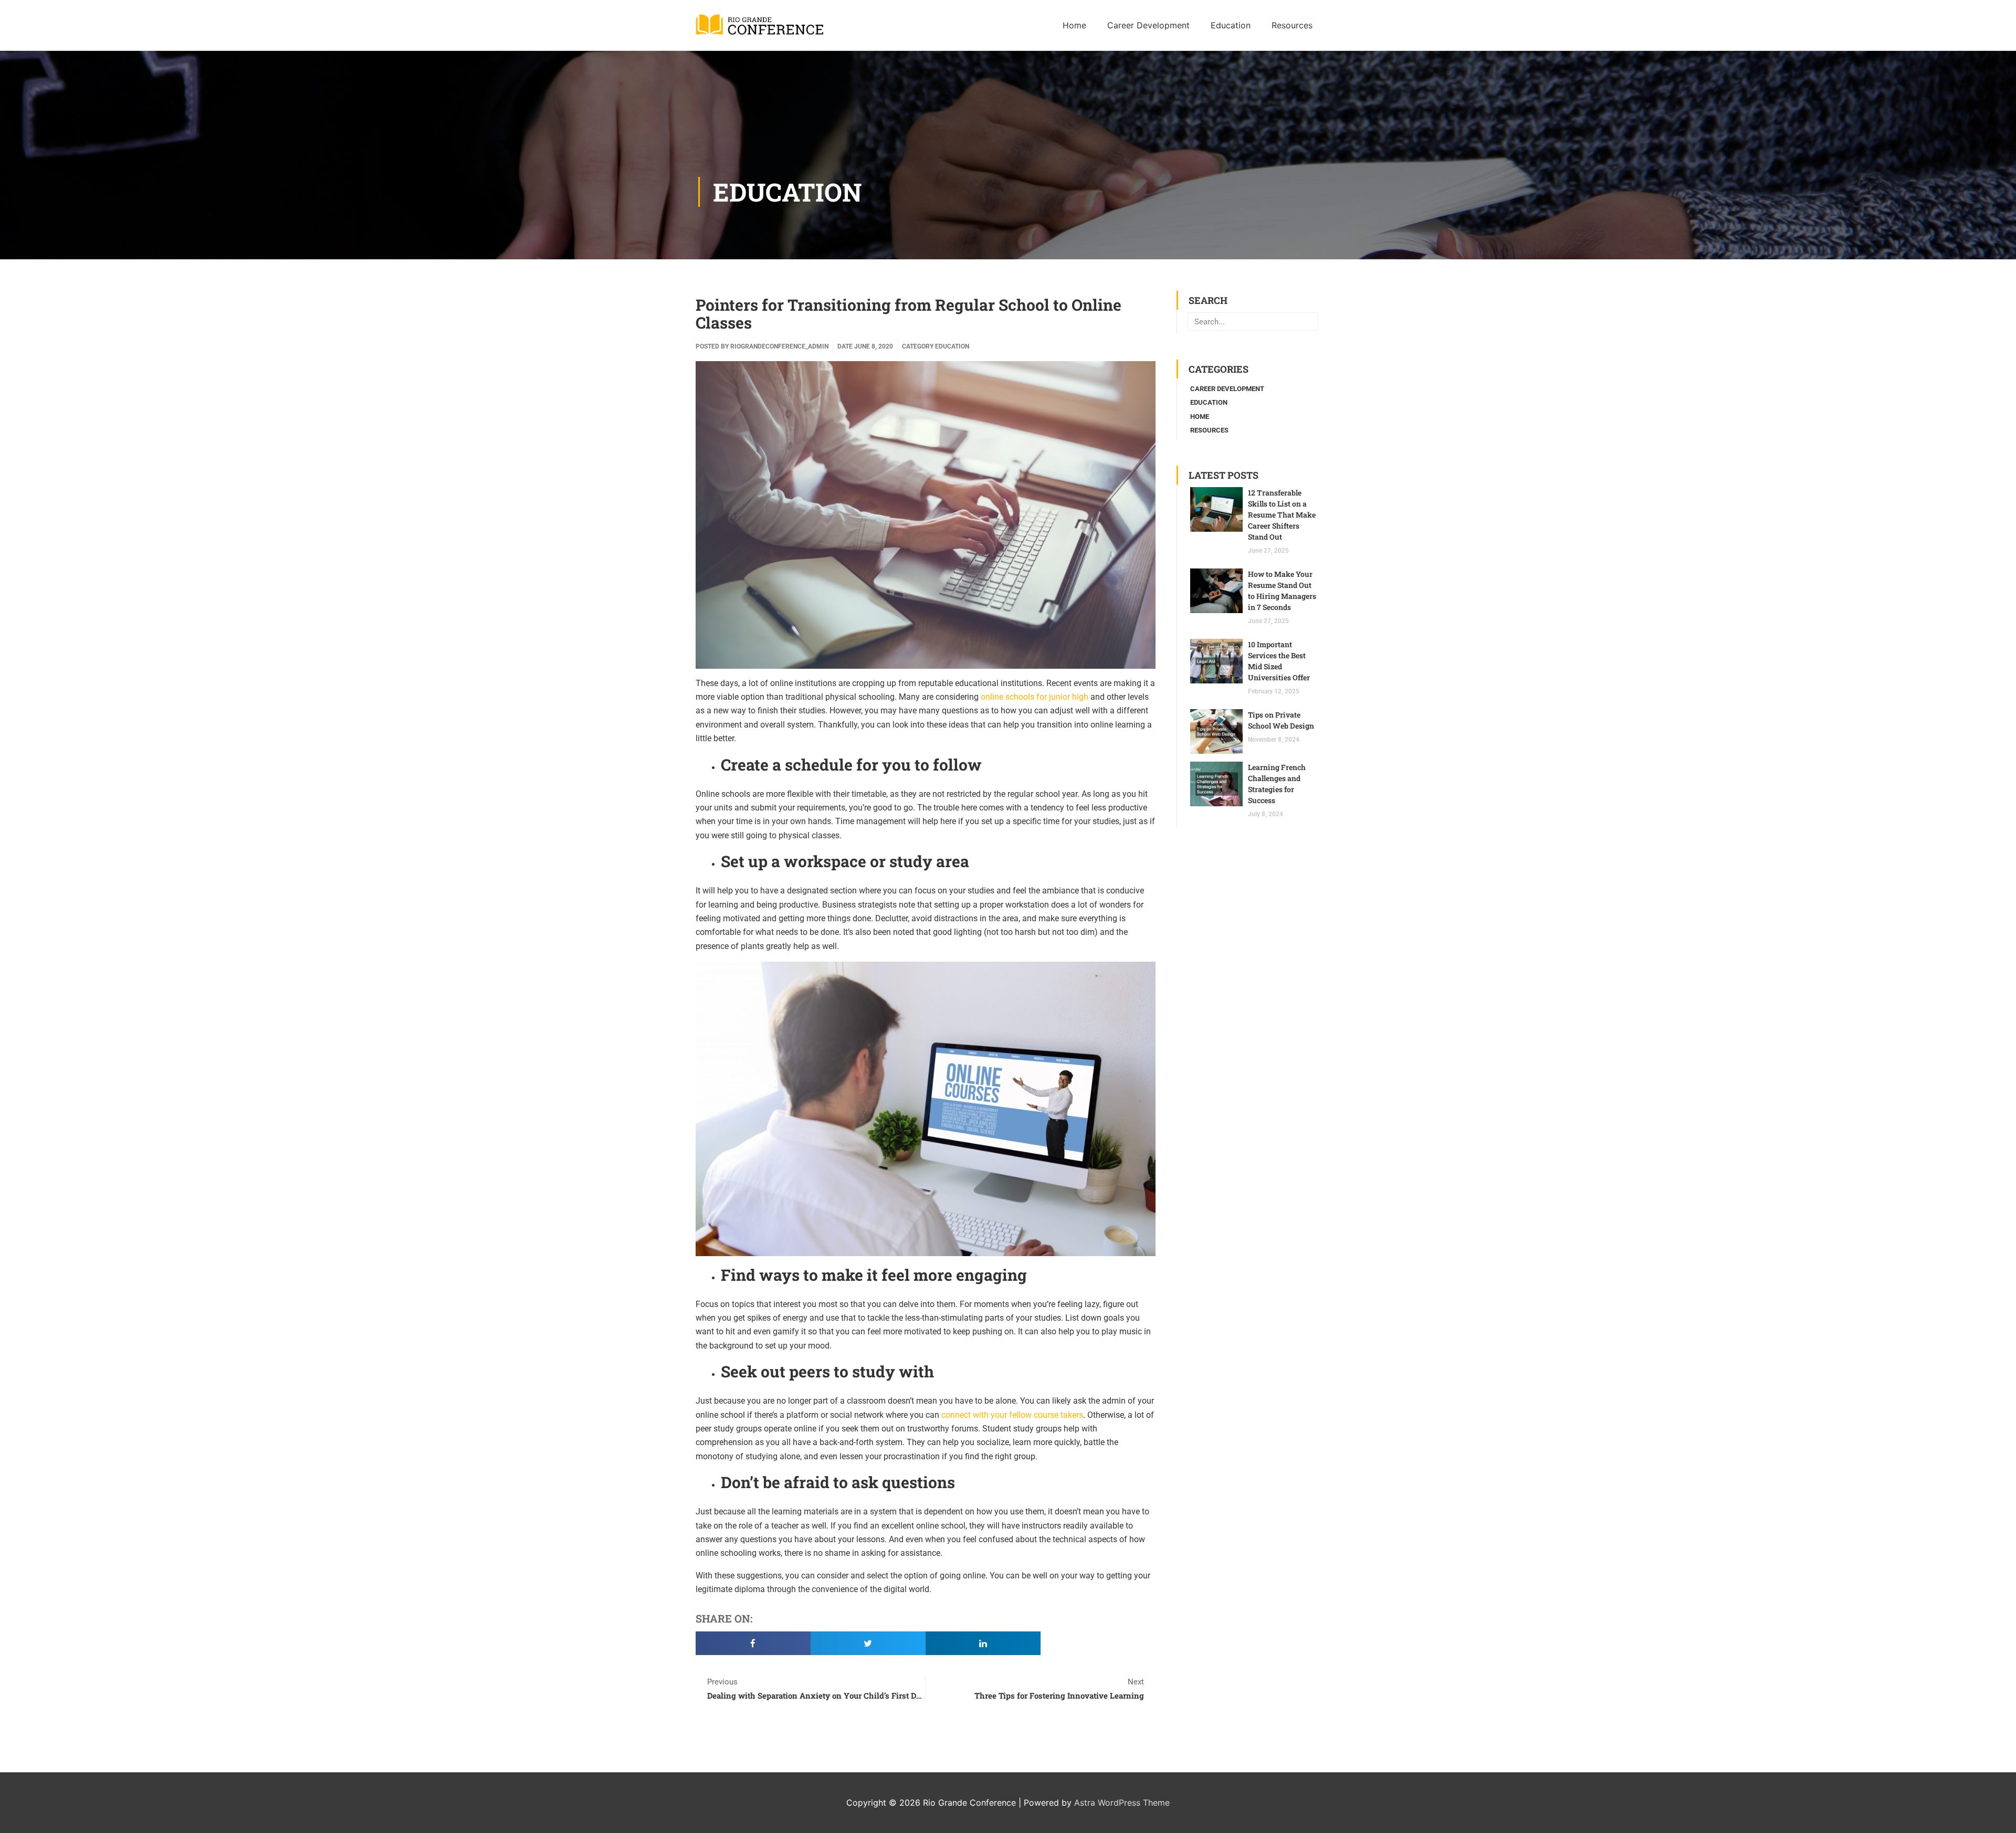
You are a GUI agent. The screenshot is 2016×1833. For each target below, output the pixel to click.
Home (1200, 417)
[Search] (1309, 322)
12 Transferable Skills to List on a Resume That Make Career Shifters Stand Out (1282, 515)
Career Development (1227, 389)
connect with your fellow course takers (1012, 1415)
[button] (753, 1643)
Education (787, 192)
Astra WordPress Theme (1122, 1803)
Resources (1209, 430)
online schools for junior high (1035, 697)
